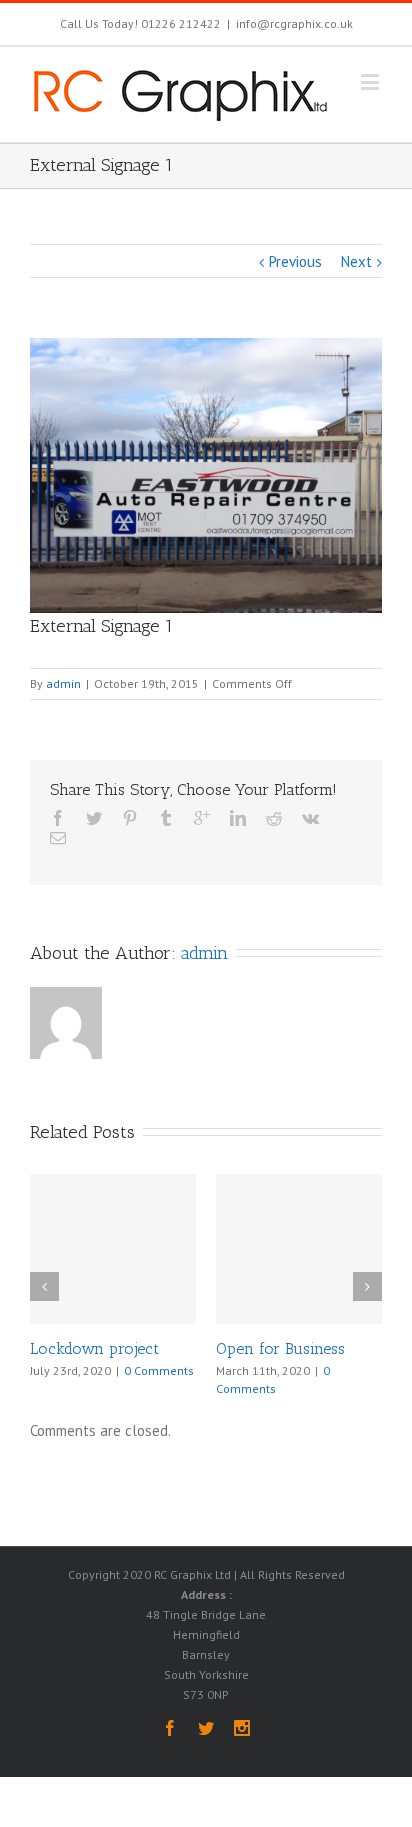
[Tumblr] (166, 818)
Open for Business (280, 1348)
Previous (295, 261)
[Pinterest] (130, 818)
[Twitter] (94, 818)
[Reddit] (274, 818)
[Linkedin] (238, 818)
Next (356, 261)
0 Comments (159, 1370)
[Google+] (202, 818)
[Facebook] (58, 818)
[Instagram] (242, 1728)
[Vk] (310, 818)
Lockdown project (94, 1348)
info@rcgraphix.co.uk (294, 23)
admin (63, 683)
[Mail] (58, 838)
